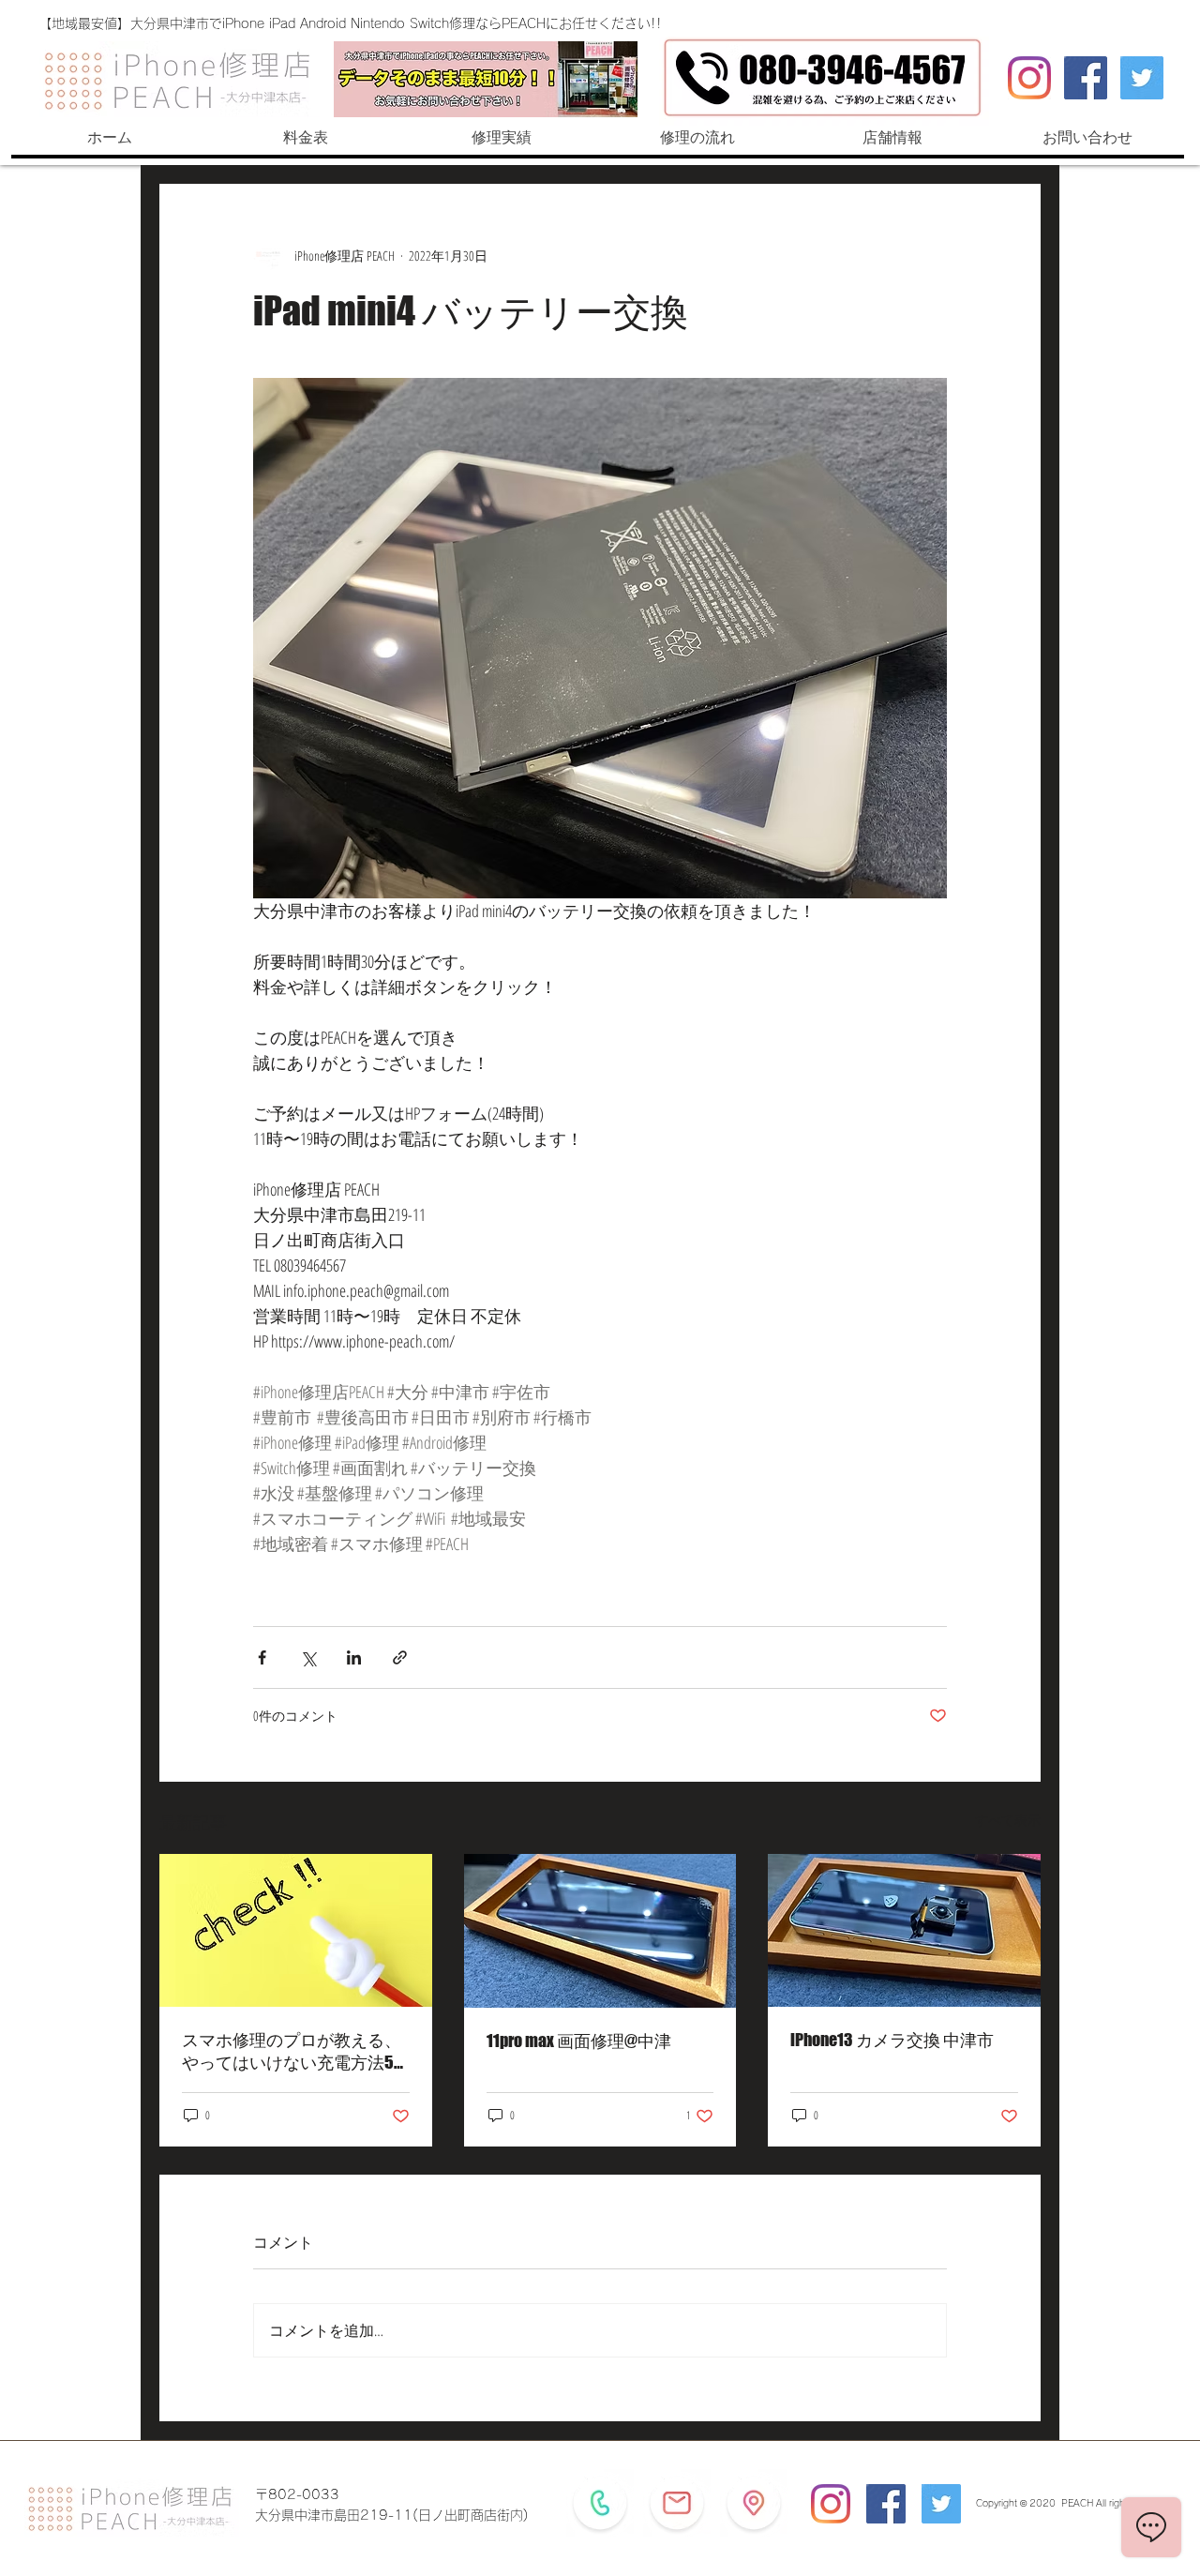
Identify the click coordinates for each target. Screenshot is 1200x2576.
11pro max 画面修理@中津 (579, 2041)
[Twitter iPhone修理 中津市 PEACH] (1142, 78)
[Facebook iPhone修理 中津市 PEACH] (1086, 78)
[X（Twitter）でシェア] (308, 1657)
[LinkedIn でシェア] (354, 1657)
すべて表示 (1008, 1820)
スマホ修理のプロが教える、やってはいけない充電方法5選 (292, 2052)
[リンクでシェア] (400, 1657)
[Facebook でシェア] (262, 1657)
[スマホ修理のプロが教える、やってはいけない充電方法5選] (296, 1930)
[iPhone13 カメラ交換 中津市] (904, 1930)
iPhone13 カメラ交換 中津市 (892, 2040)
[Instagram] (1029, 78)
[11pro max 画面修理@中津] (600, 1931)
